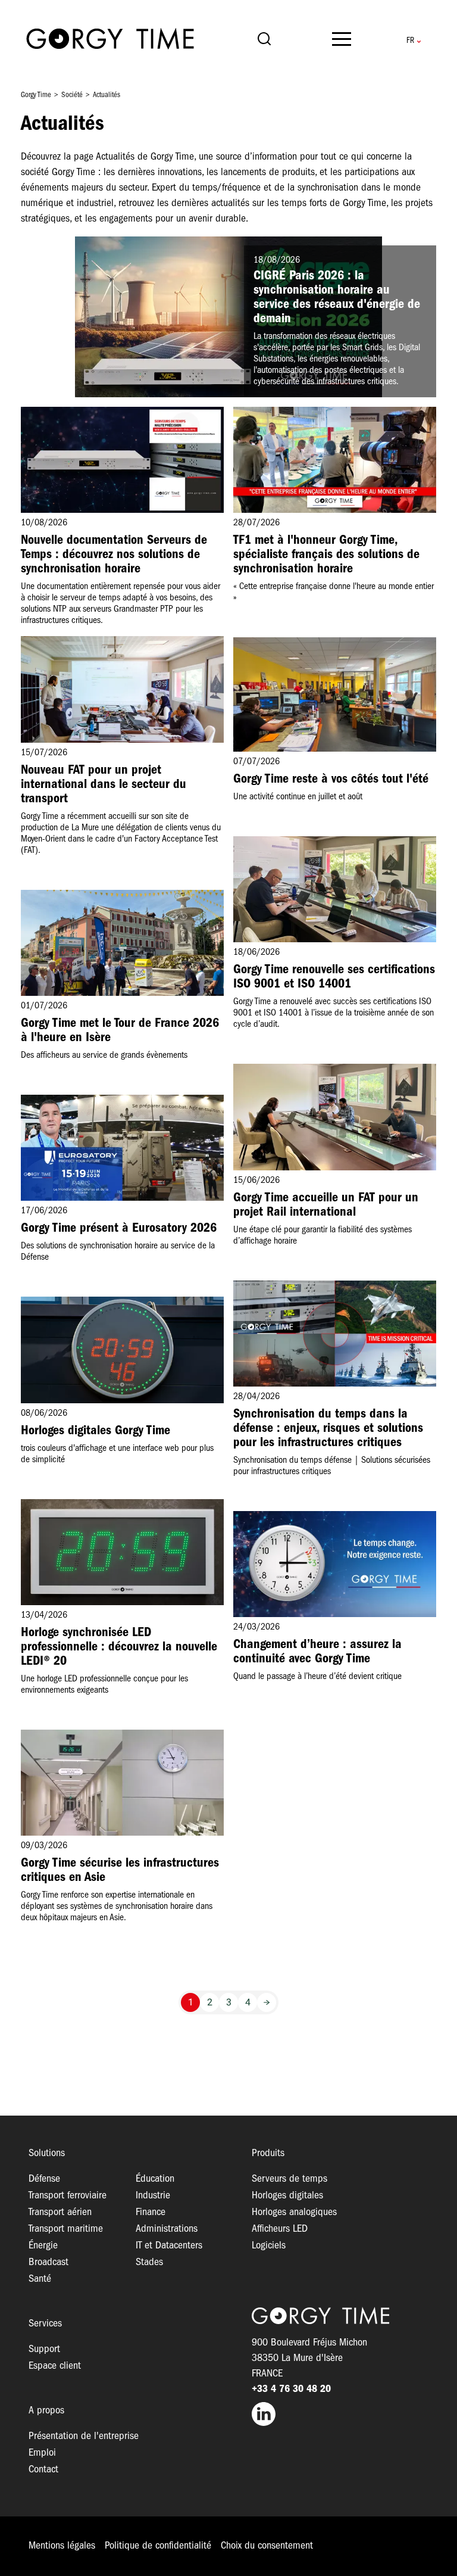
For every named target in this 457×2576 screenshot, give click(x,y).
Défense (44, 2179)
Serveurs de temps (289, 2179)
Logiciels (269, 2246)
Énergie (43, 2246)
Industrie (153, 2196)
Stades (149, 2262)
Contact (43, 2470)
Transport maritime (66, 2229)
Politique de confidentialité (158, 2546)
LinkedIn (340, 2414)
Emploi (42, 2453)
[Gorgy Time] (110, 41)
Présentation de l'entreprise (84, 2436)
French (410, 41)
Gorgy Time (36, 95)
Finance (151, 2212)
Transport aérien (60, 2212)
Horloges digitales (287, 2196)
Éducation (155, 2179)
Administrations (167, 2229)
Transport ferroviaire (68, 2196)
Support (44, 2349)
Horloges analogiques (294, 2212)
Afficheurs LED (280, 2229)
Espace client (55, 2366)
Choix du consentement (267, 2546)
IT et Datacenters (169, 2246)
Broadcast (48, 2262)
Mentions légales (62, 2546)
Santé (40, 2279)
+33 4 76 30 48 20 (291, 2389)
